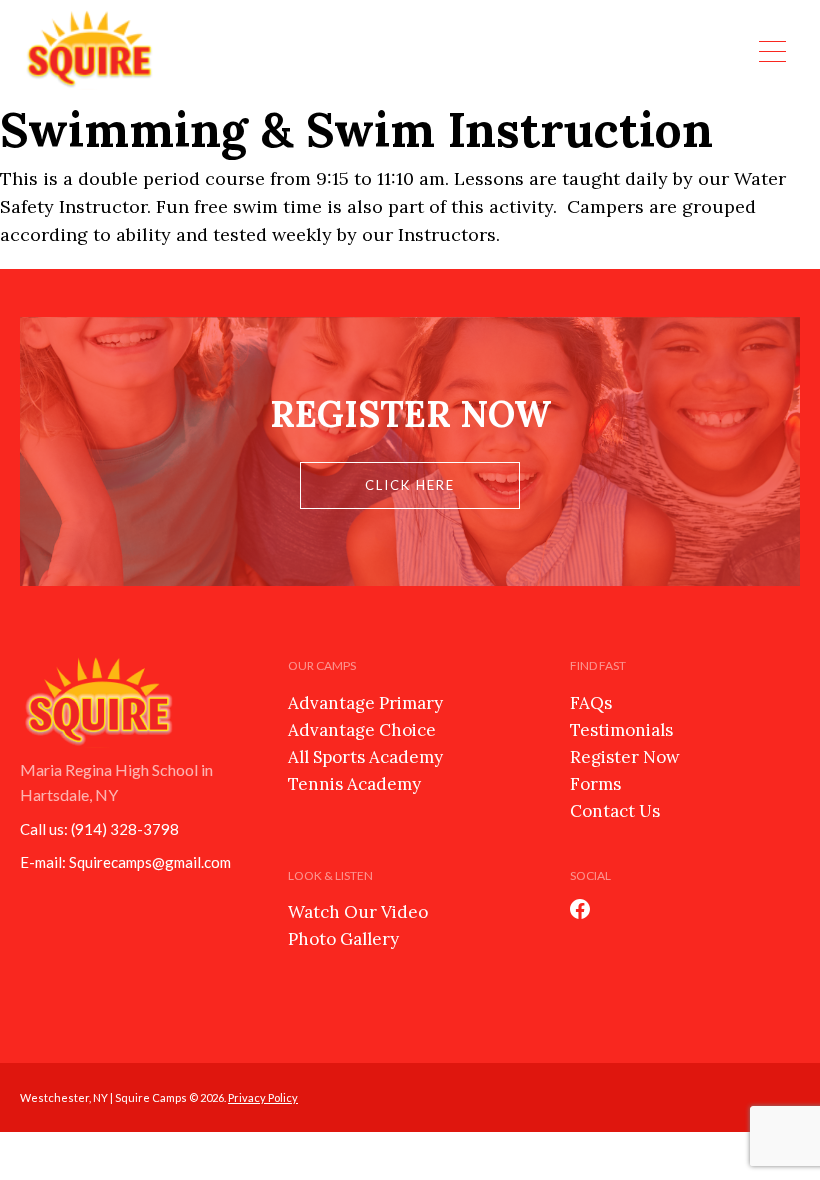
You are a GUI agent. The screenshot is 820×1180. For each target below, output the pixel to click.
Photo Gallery (343, 939)
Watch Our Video (358, 912)
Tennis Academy (354, 784)
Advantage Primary (365, 703)
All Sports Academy (365, 757)
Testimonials (621, 730)
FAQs (591, 703)
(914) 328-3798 (125, 829)
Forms (595, 784)
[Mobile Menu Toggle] (772, 50)
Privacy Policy (263, 1097)
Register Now (625, 757)
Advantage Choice (362, 730)
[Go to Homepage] (90, 50)
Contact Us (615, 811)
